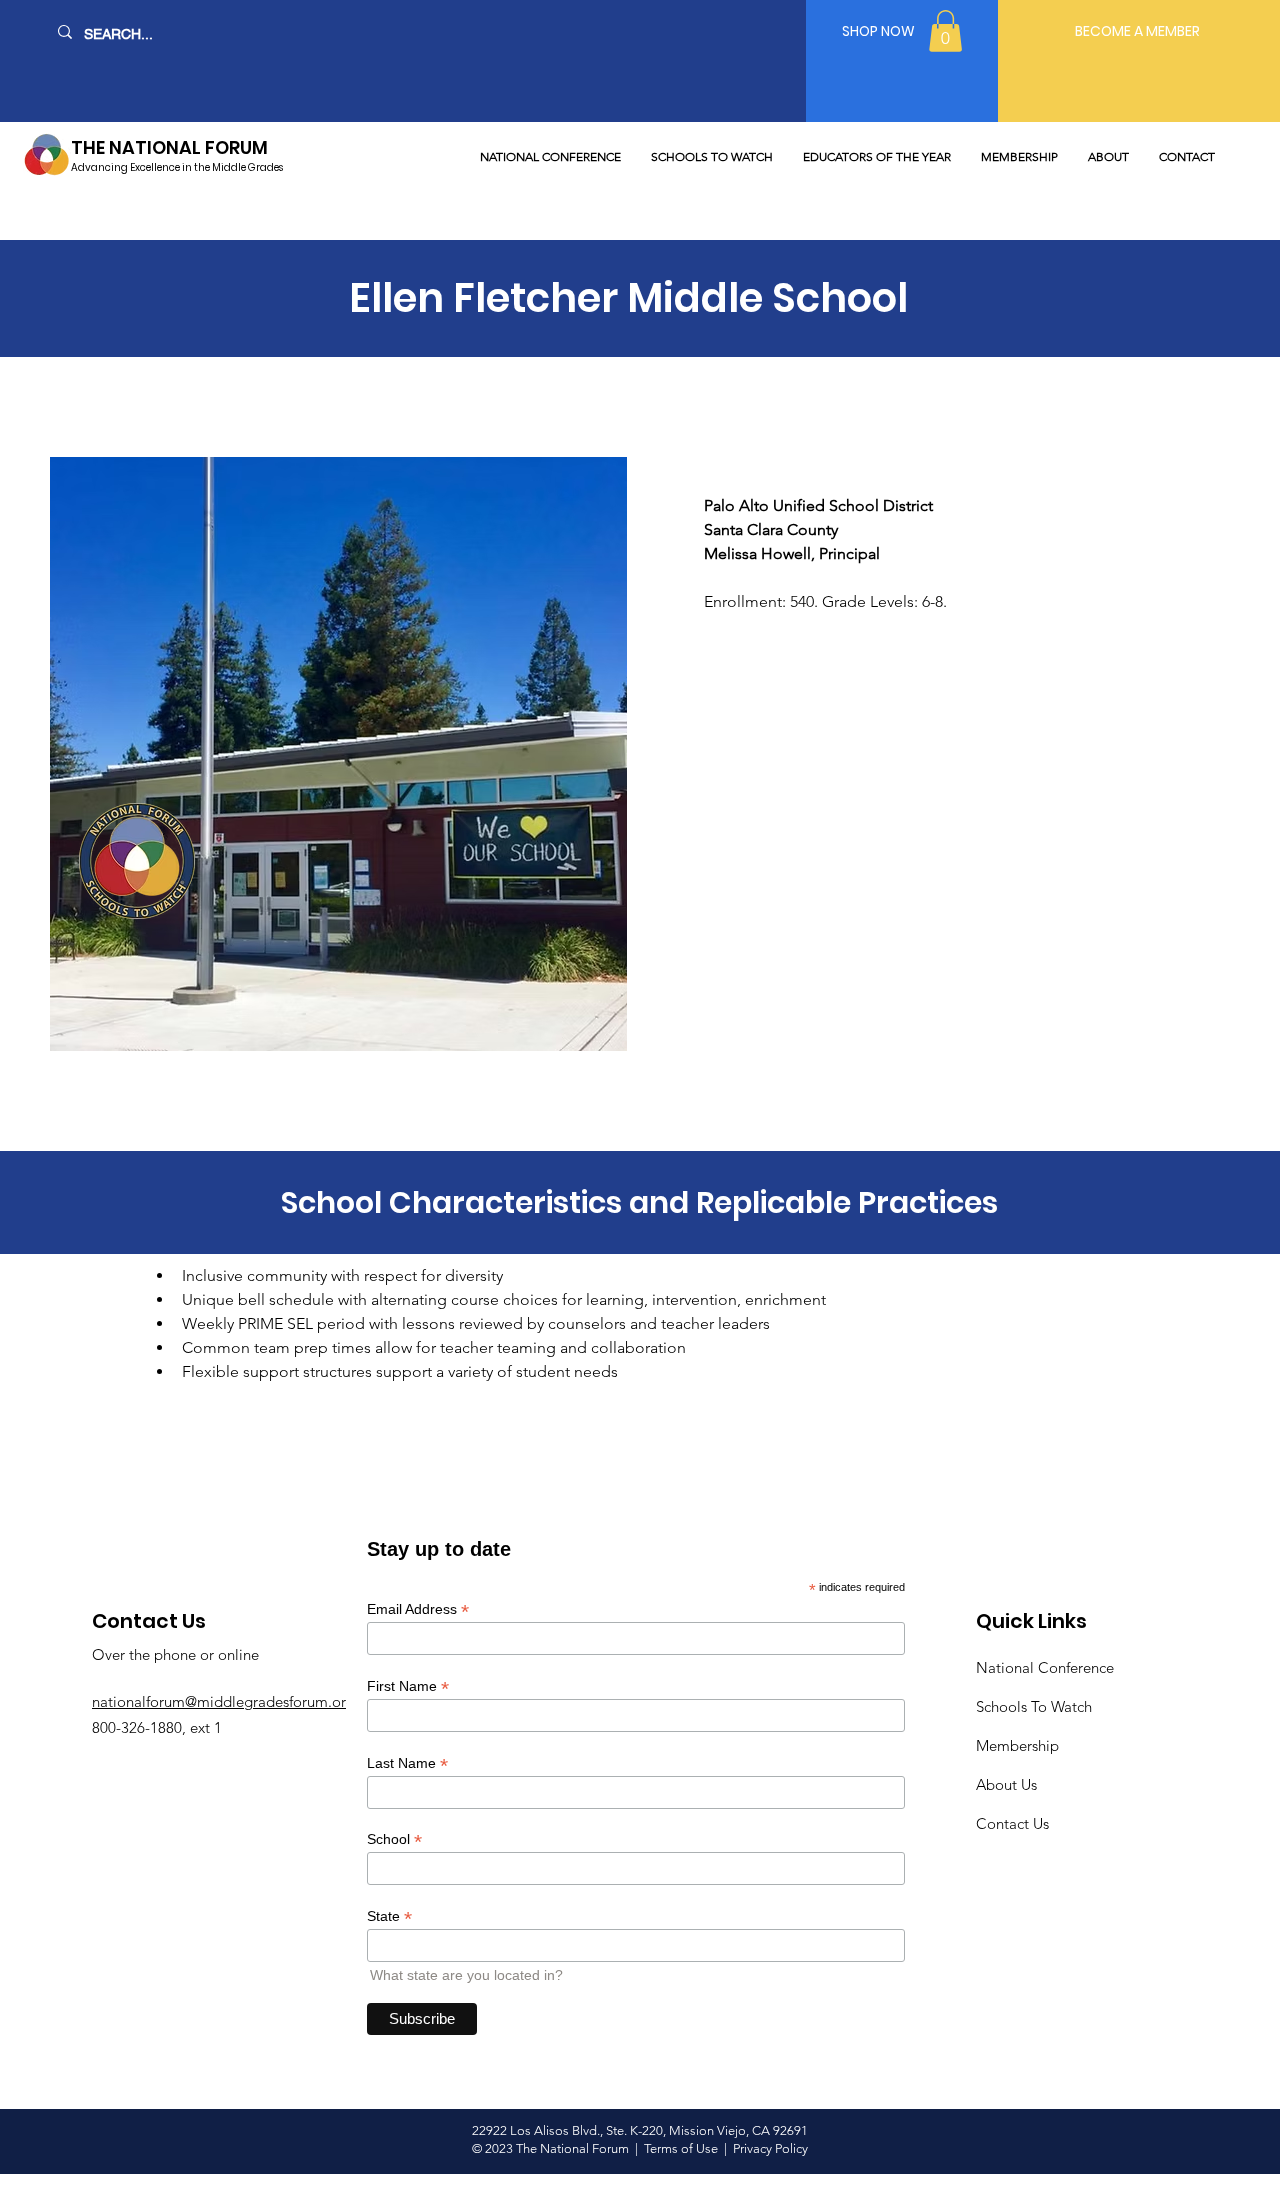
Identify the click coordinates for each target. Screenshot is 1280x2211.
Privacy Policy (770, 2148)
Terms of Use (682, 2148)
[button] (945, 31)
